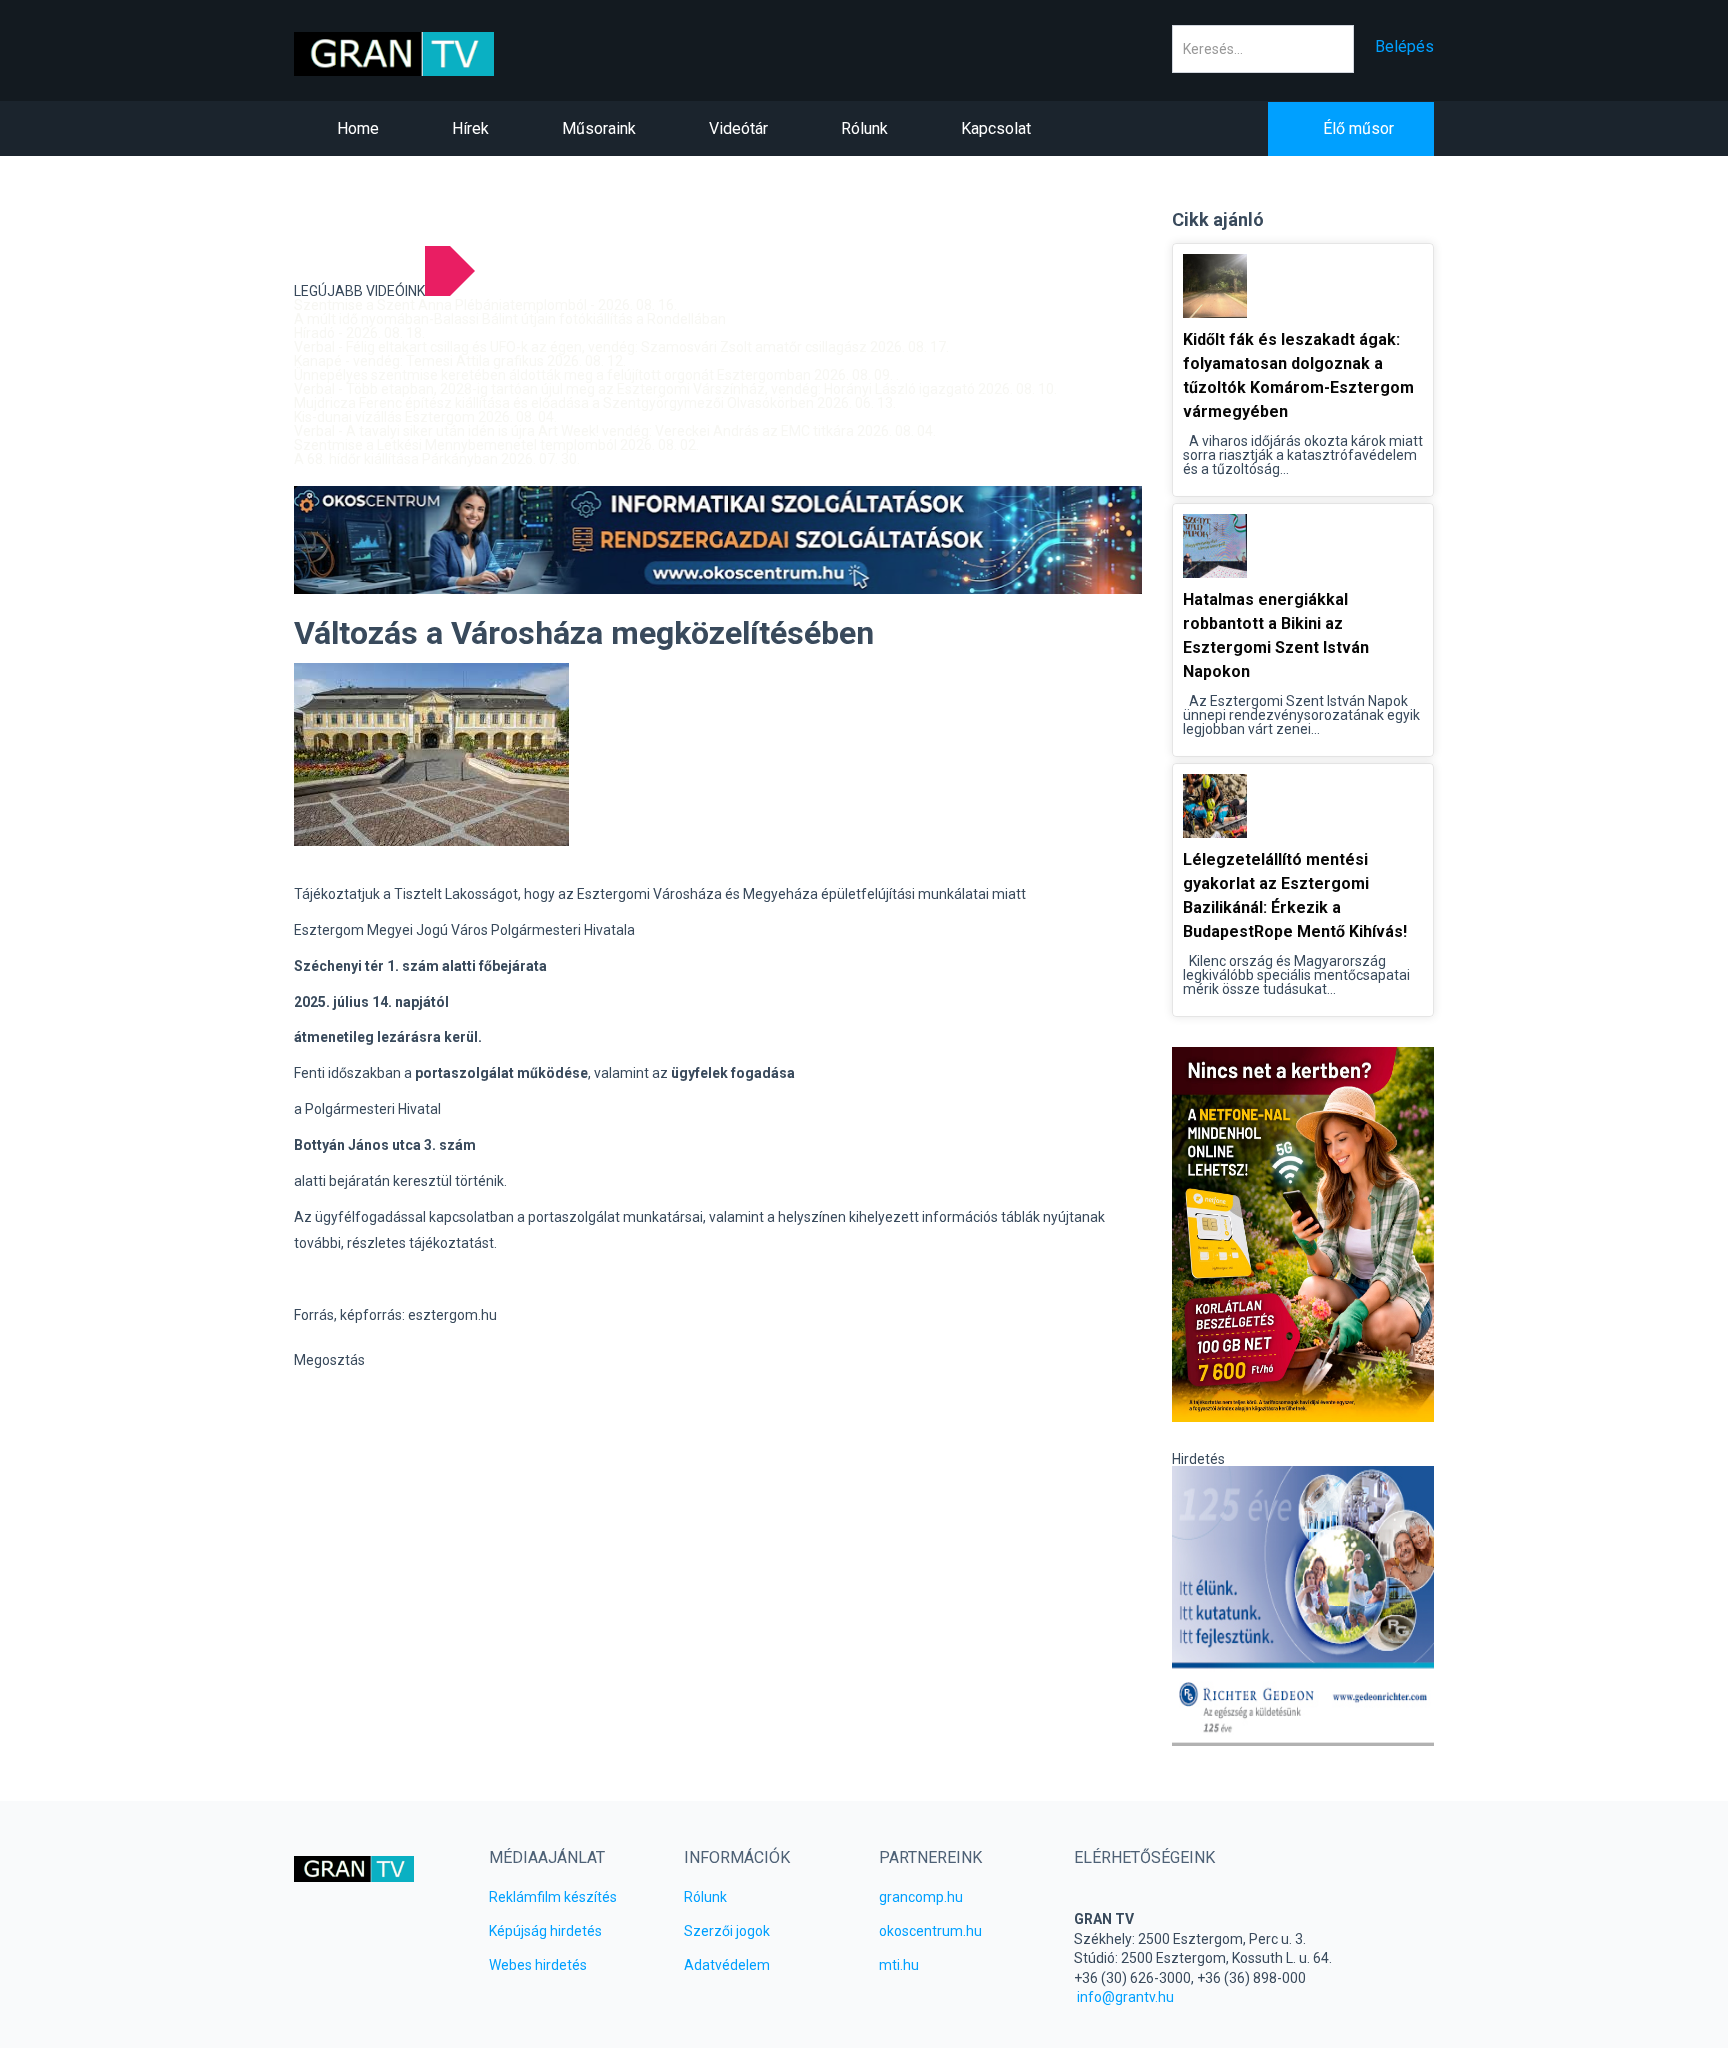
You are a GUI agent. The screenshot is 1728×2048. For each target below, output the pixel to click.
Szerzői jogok (727, 1931)
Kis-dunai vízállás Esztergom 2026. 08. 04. (425, 417)
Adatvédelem (727, 1965)
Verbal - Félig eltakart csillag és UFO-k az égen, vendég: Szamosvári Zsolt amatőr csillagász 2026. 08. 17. (621, 347)
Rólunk (705, 1897)
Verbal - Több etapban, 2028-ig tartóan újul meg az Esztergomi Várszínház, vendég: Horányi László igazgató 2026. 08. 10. (675, 389)
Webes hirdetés (538, 1965)
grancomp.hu (921, 1897)
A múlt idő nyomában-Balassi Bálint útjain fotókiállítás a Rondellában (510, 319)
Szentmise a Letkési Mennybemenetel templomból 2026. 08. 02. (496, 445)
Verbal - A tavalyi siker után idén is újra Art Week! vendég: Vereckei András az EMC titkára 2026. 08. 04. (615, 431)
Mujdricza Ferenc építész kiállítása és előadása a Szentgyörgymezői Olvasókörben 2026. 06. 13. (595, 403)
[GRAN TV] (425, 54)
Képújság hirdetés (545, 1931)
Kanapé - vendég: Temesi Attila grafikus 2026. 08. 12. (460, 361)
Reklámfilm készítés (553, 1897)
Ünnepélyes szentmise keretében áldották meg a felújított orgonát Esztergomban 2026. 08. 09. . (596, 375)
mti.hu (899, 1965)
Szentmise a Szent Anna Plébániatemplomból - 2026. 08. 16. (485, 305)
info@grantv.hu (1125, 1997)
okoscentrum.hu (930, 1931)
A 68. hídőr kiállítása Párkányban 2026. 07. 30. (437, 459)
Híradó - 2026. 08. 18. (359, 333)
